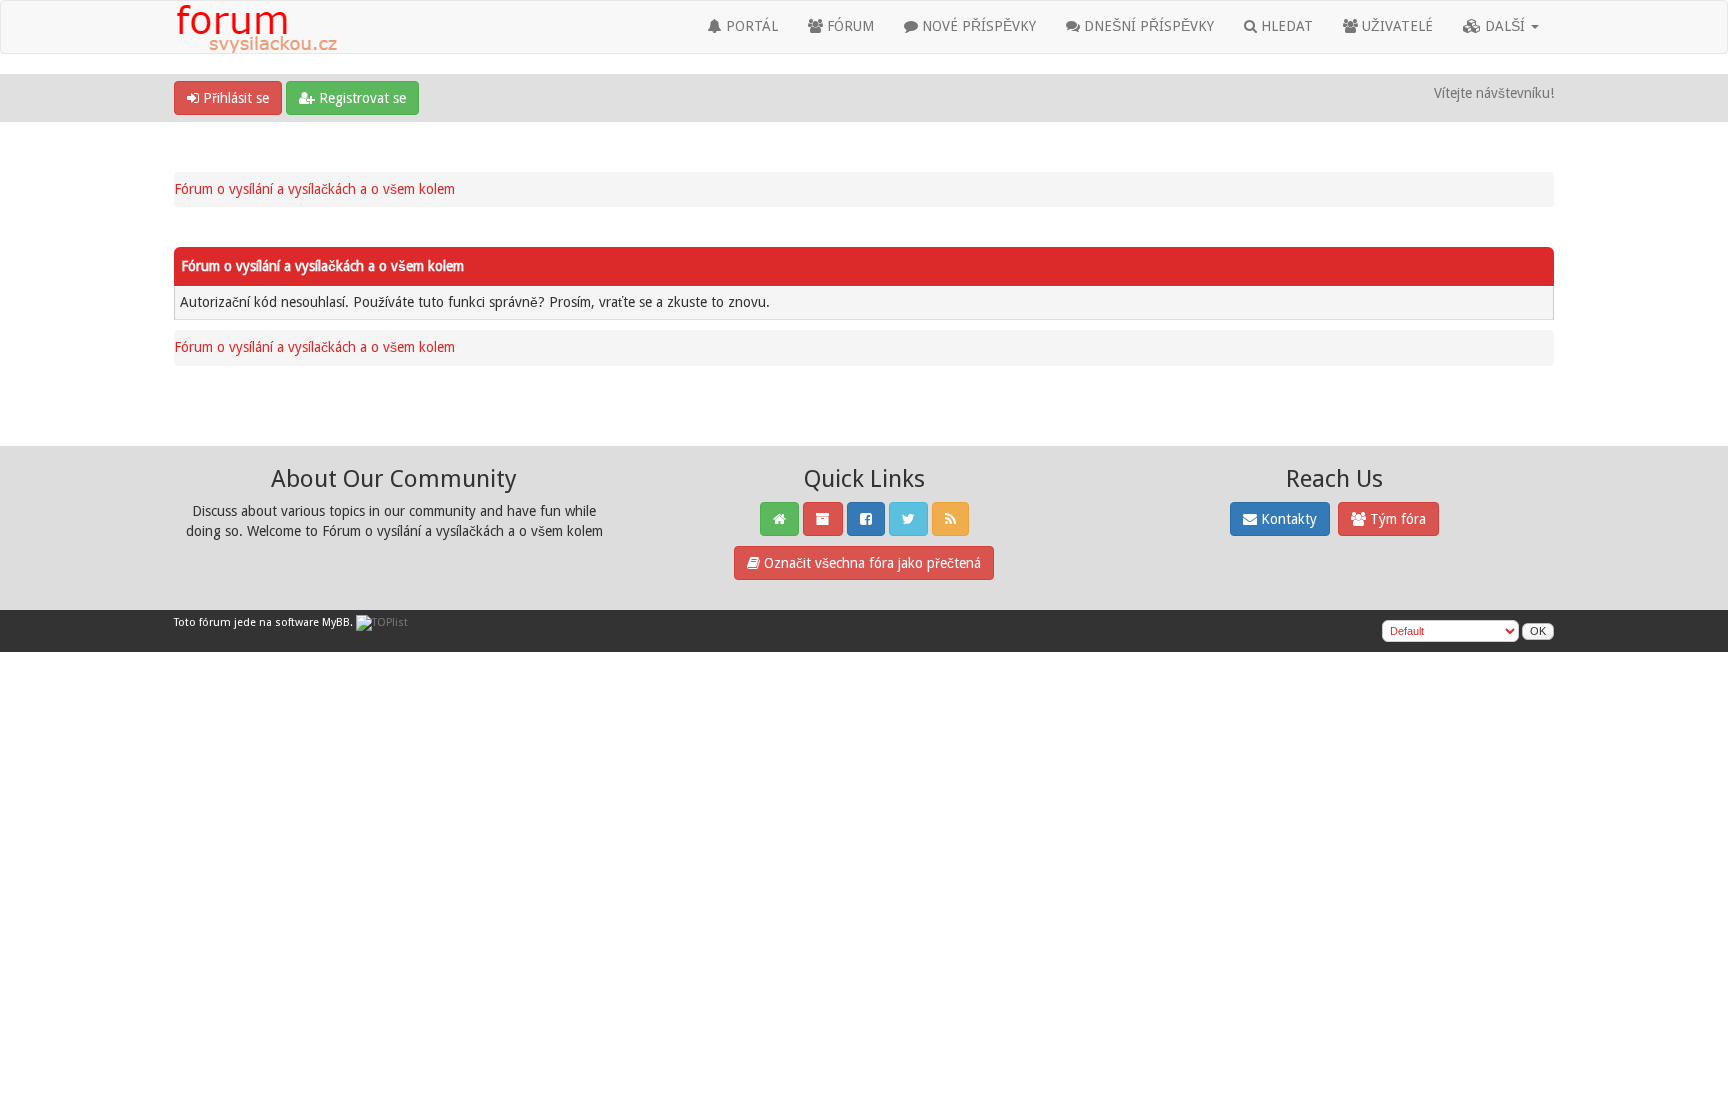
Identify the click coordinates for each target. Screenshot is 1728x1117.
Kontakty (1287, 519)
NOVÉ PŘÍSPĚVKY (977, 26)
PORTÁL (750, 26)
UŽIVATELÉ (1395, 26)
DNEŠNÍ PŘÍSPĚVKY (1147, 26)
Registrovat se (360, 98)
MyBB (336, 622)
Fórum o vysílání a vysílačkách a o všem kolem (314, 189)
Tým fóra (1396, 519)
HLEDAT (1285, 26)
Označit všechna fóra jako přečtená (870, 563)
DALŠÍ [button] (1505, 26)
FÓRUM (848, 26)
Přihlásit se (234, 98)
